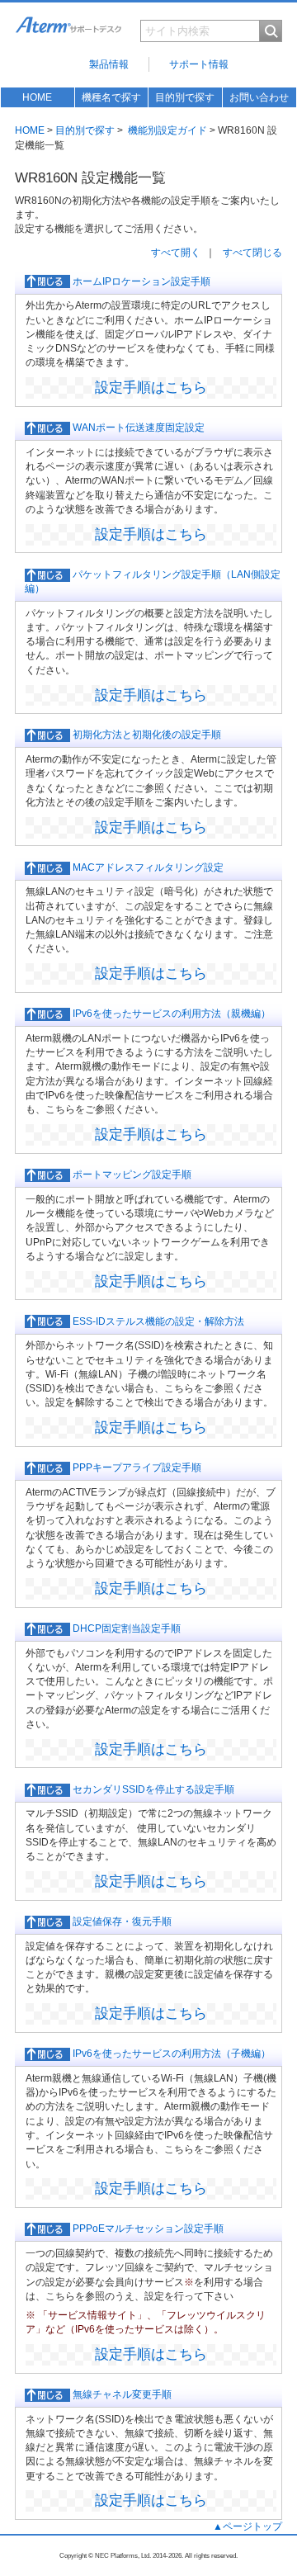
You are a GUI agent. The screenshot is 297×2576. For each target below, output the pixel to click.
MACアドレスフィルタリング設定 (147, 867)
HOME (37, 97)
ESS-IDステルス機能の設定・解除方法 (157, 1321)
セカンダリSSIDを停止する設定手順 (152, 1789)
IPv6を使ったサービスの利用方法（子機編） (170, 2054)
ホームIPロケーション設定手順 (140, 281)
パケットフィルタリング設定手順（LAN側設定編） (153, 581)
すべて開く (176, 253)
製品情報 (109, 64)
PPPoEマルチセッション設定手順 (147, 2229)
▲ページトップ (247, 2526)
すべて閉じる (252, 253)
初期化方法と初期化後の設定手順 (146, 735)
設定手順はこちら (151, 387)
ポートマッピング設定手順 (131, 1175)
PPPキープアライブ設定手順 (136, 1468)
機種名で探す (111, 97)
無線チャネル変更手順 (121, 2394)
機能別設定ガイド (167, 130)
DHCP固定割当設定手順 (125, 1628)
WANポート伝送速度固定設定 (137, 428)
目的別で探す (185, 97)
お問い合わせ (259, 97)
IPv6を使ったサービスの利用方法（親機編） (170, 1014)
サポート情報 (199, 64)
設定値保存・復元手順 (121, 1921)
